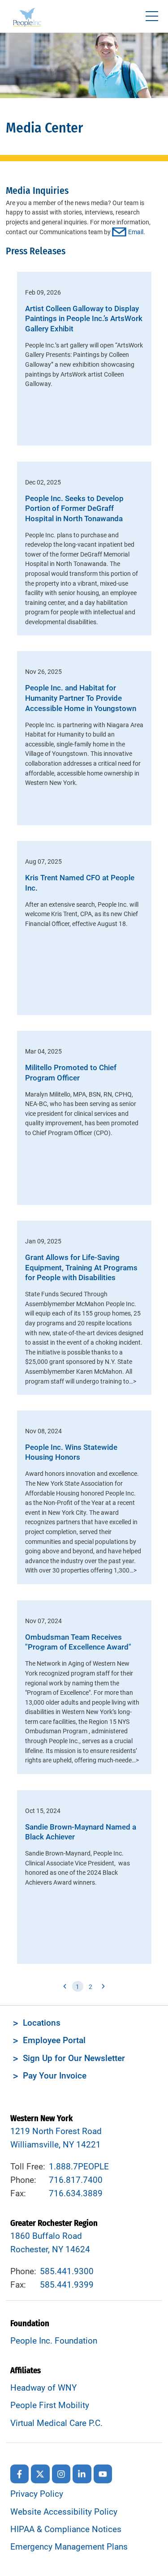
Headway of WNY (43, 2388)
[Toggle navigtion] (152, 16)
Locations (42, 2023)
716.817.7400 (76, 2180)
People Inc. (27, 19)
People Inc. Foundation (54, 2341)
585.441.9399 (67, 2285)
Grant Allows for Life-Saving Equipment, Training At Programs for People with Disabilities (81, 1268)
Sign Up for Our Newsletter (74, 2058)
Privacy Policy (37, 2494)
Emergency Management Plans (69, 2547)
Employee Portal (54, 2040)
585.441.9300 (67, 2272)
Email (136, 232)
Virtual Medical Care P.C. (56, 2423)
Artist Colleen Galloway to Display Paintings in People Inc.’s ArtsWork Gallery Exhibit (84, 319)
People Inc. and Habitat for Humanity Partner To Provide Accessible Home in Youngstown (81, 698)
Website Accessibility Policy (64, 2512)
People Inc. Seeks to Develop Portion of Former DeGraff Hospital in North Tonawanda (74, 509)
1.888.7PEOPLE (79, 2167)
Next (103, 1987)
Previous (65, 1987)
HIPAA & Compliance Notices (66, 2529)
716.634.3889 (76, 2194)
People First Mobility (50, 2405)
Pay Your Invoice (55, 2076)
